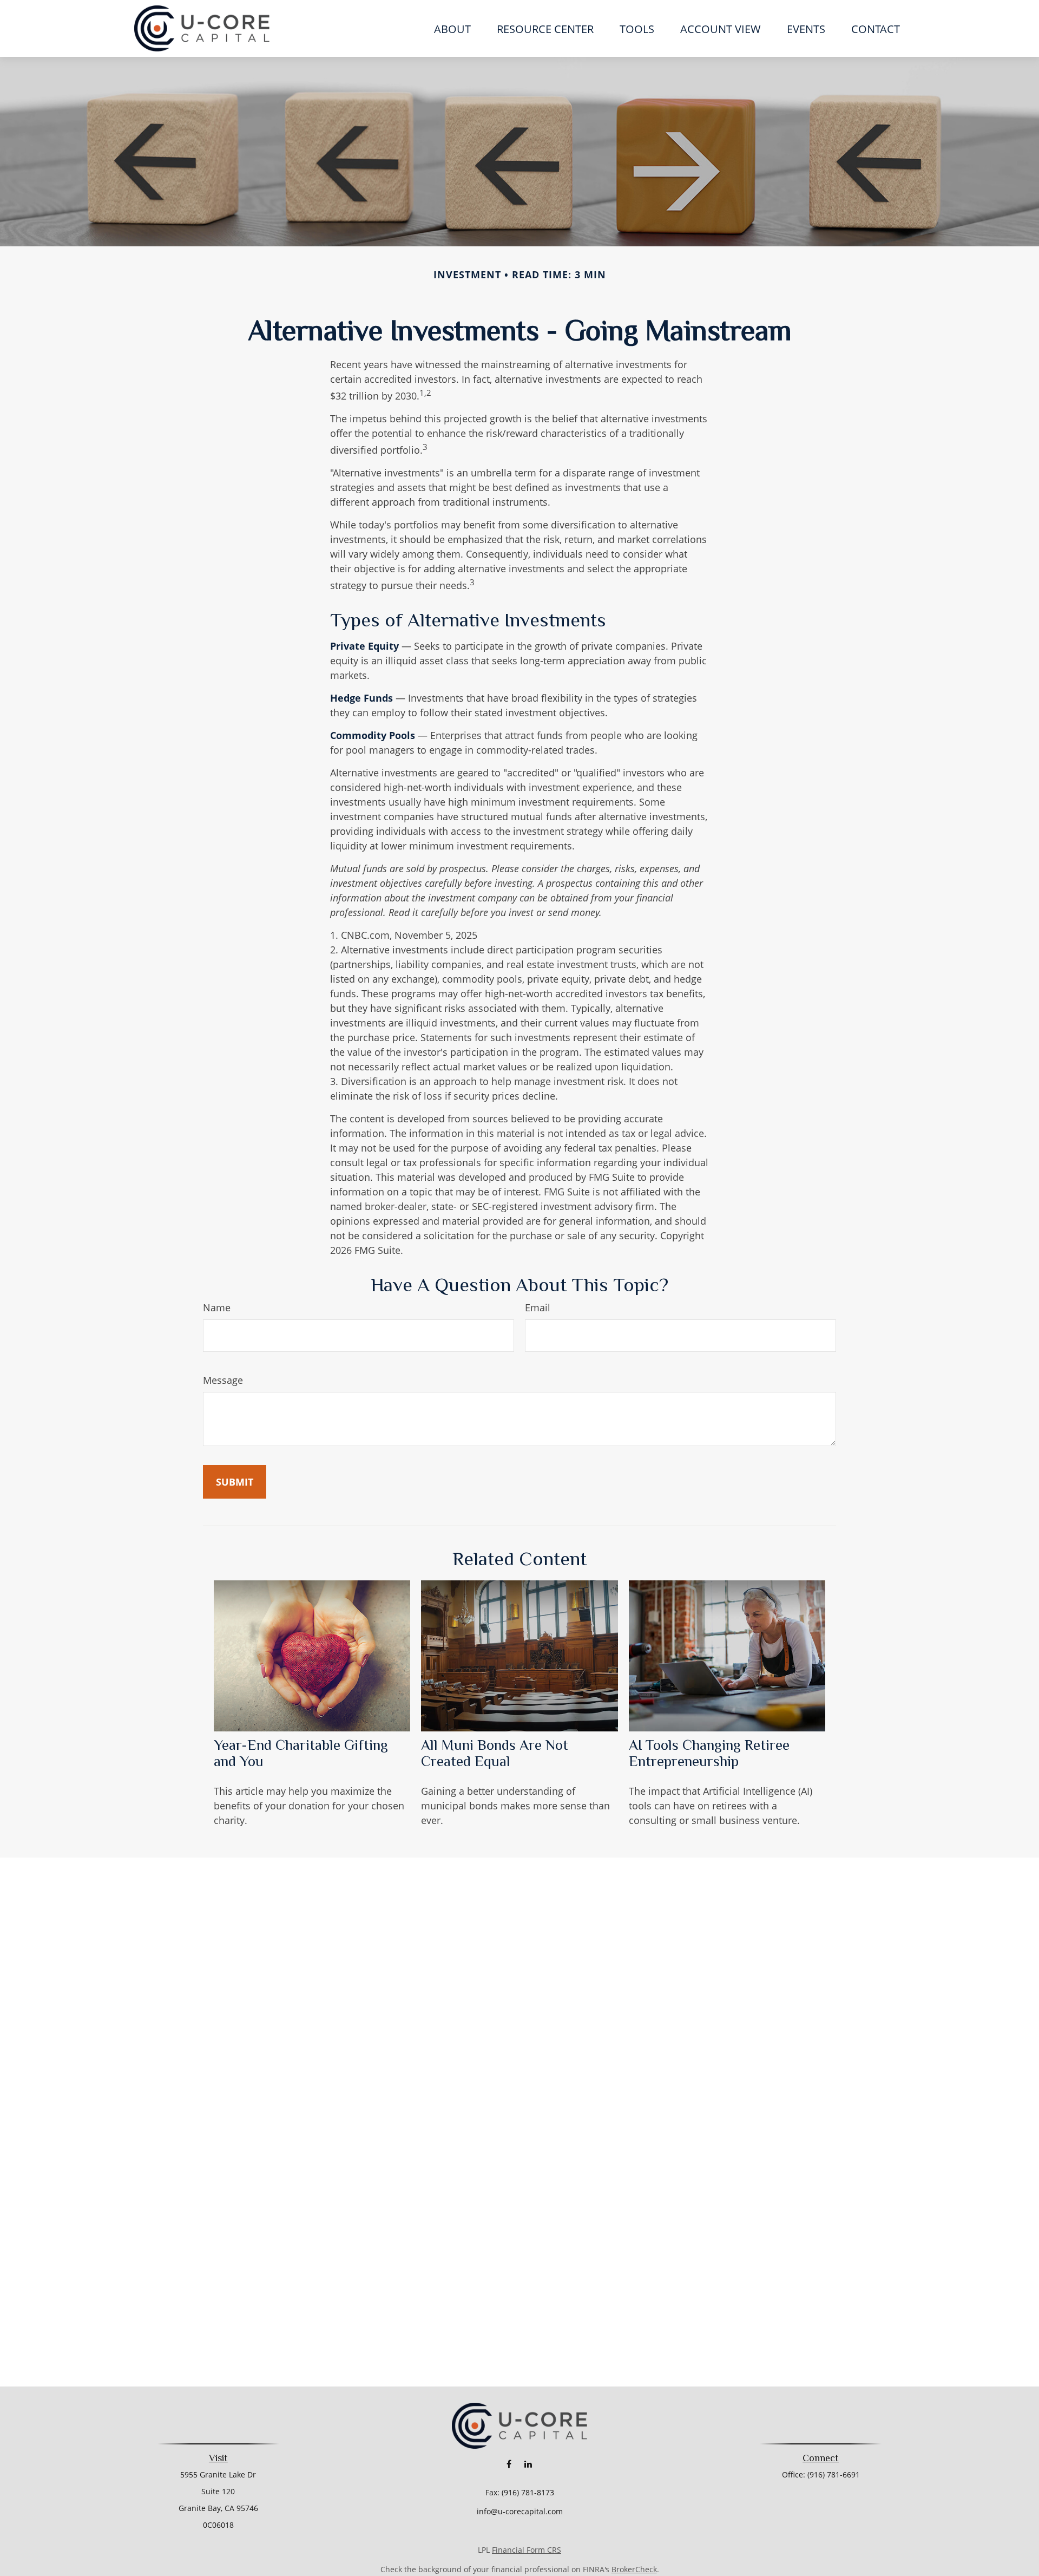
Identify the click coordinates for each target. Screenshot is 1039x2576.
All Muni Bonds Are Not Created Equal (495, 1753)
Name (217, 1307)
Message (223, 1380)
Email (538, 1307)
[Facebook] (509, 2464)
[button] (452, 28)
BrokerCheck (634, 2569)
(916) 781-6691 (834, 2474)
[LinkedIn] (528, 2464)
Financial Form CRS (527, 2550)
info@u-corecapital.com (520, 2511)
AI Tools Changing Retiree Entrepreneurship (709, 1753)
